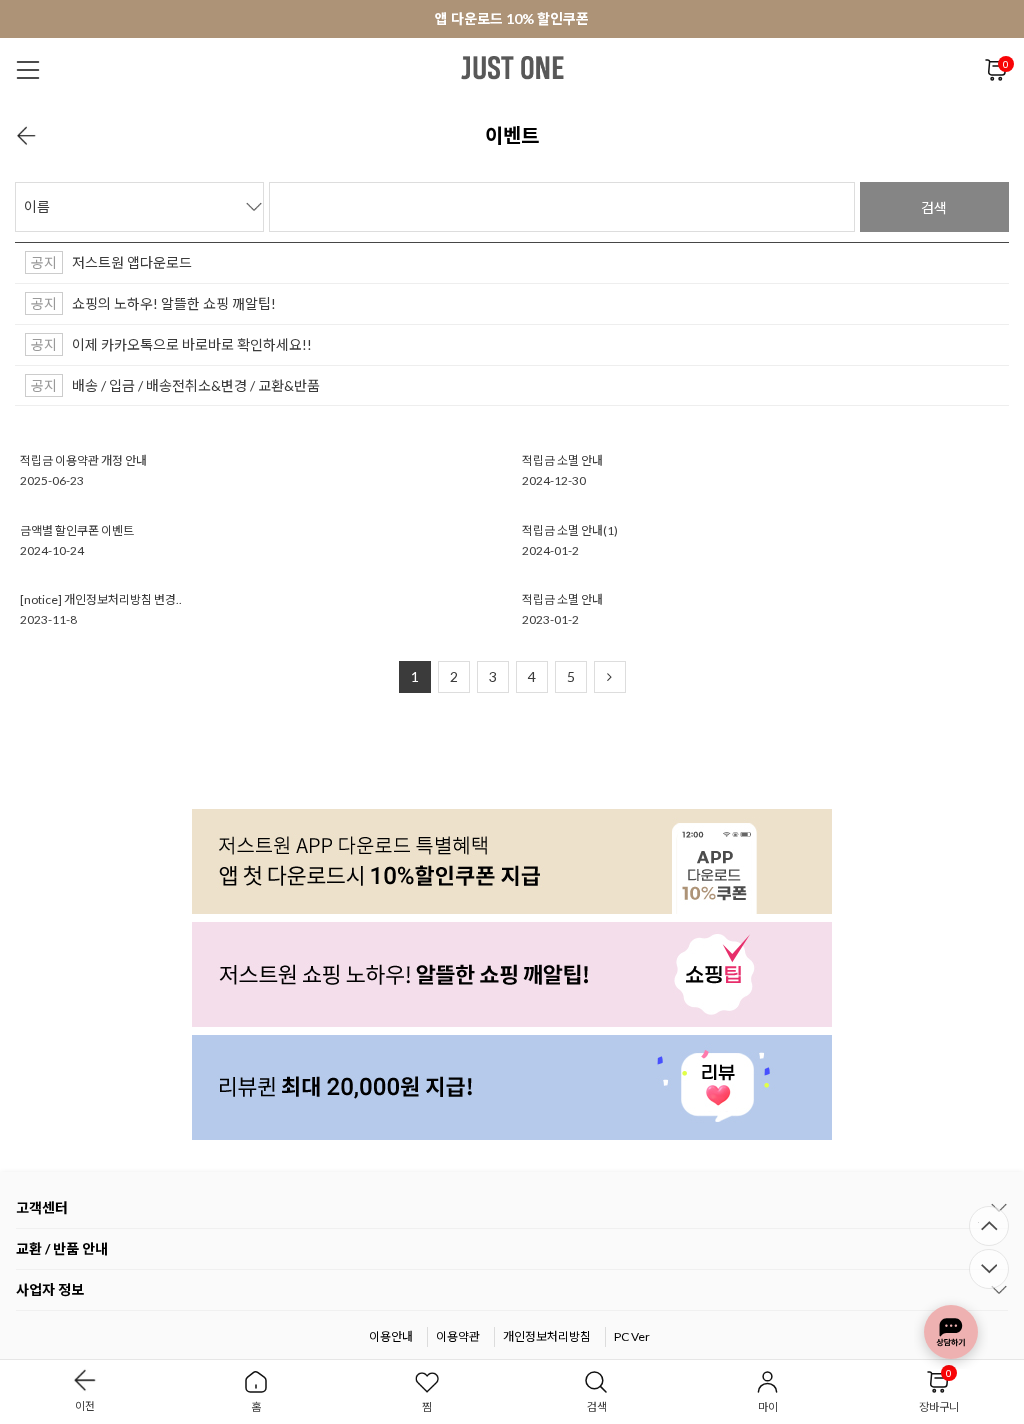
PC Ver (632, 1336)
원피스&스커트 (529, 118)
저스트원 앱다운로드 (132, 262)
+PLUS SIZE (715, 118)
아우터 (439, 118)
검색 (934, 207)
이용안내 (391, 1336)
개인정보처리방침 (547, 1336)
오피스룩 (625, 118)
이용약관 (458, 1336)
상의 (329, 118)
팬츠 (381, 118)
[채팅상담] (951, 1332)
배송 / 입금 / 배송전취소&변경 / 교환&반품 (196, 385)
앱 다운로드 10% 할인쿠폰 (512, 18)
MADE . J (262, 118)
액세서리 (857, 118)
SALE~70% (943, 118)
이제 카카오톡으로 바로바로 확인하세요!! (192, 344)
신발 (792, 118)
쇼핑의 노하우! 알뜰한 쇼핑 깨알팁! (174, 303)
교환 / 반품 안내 (62, 1248)
